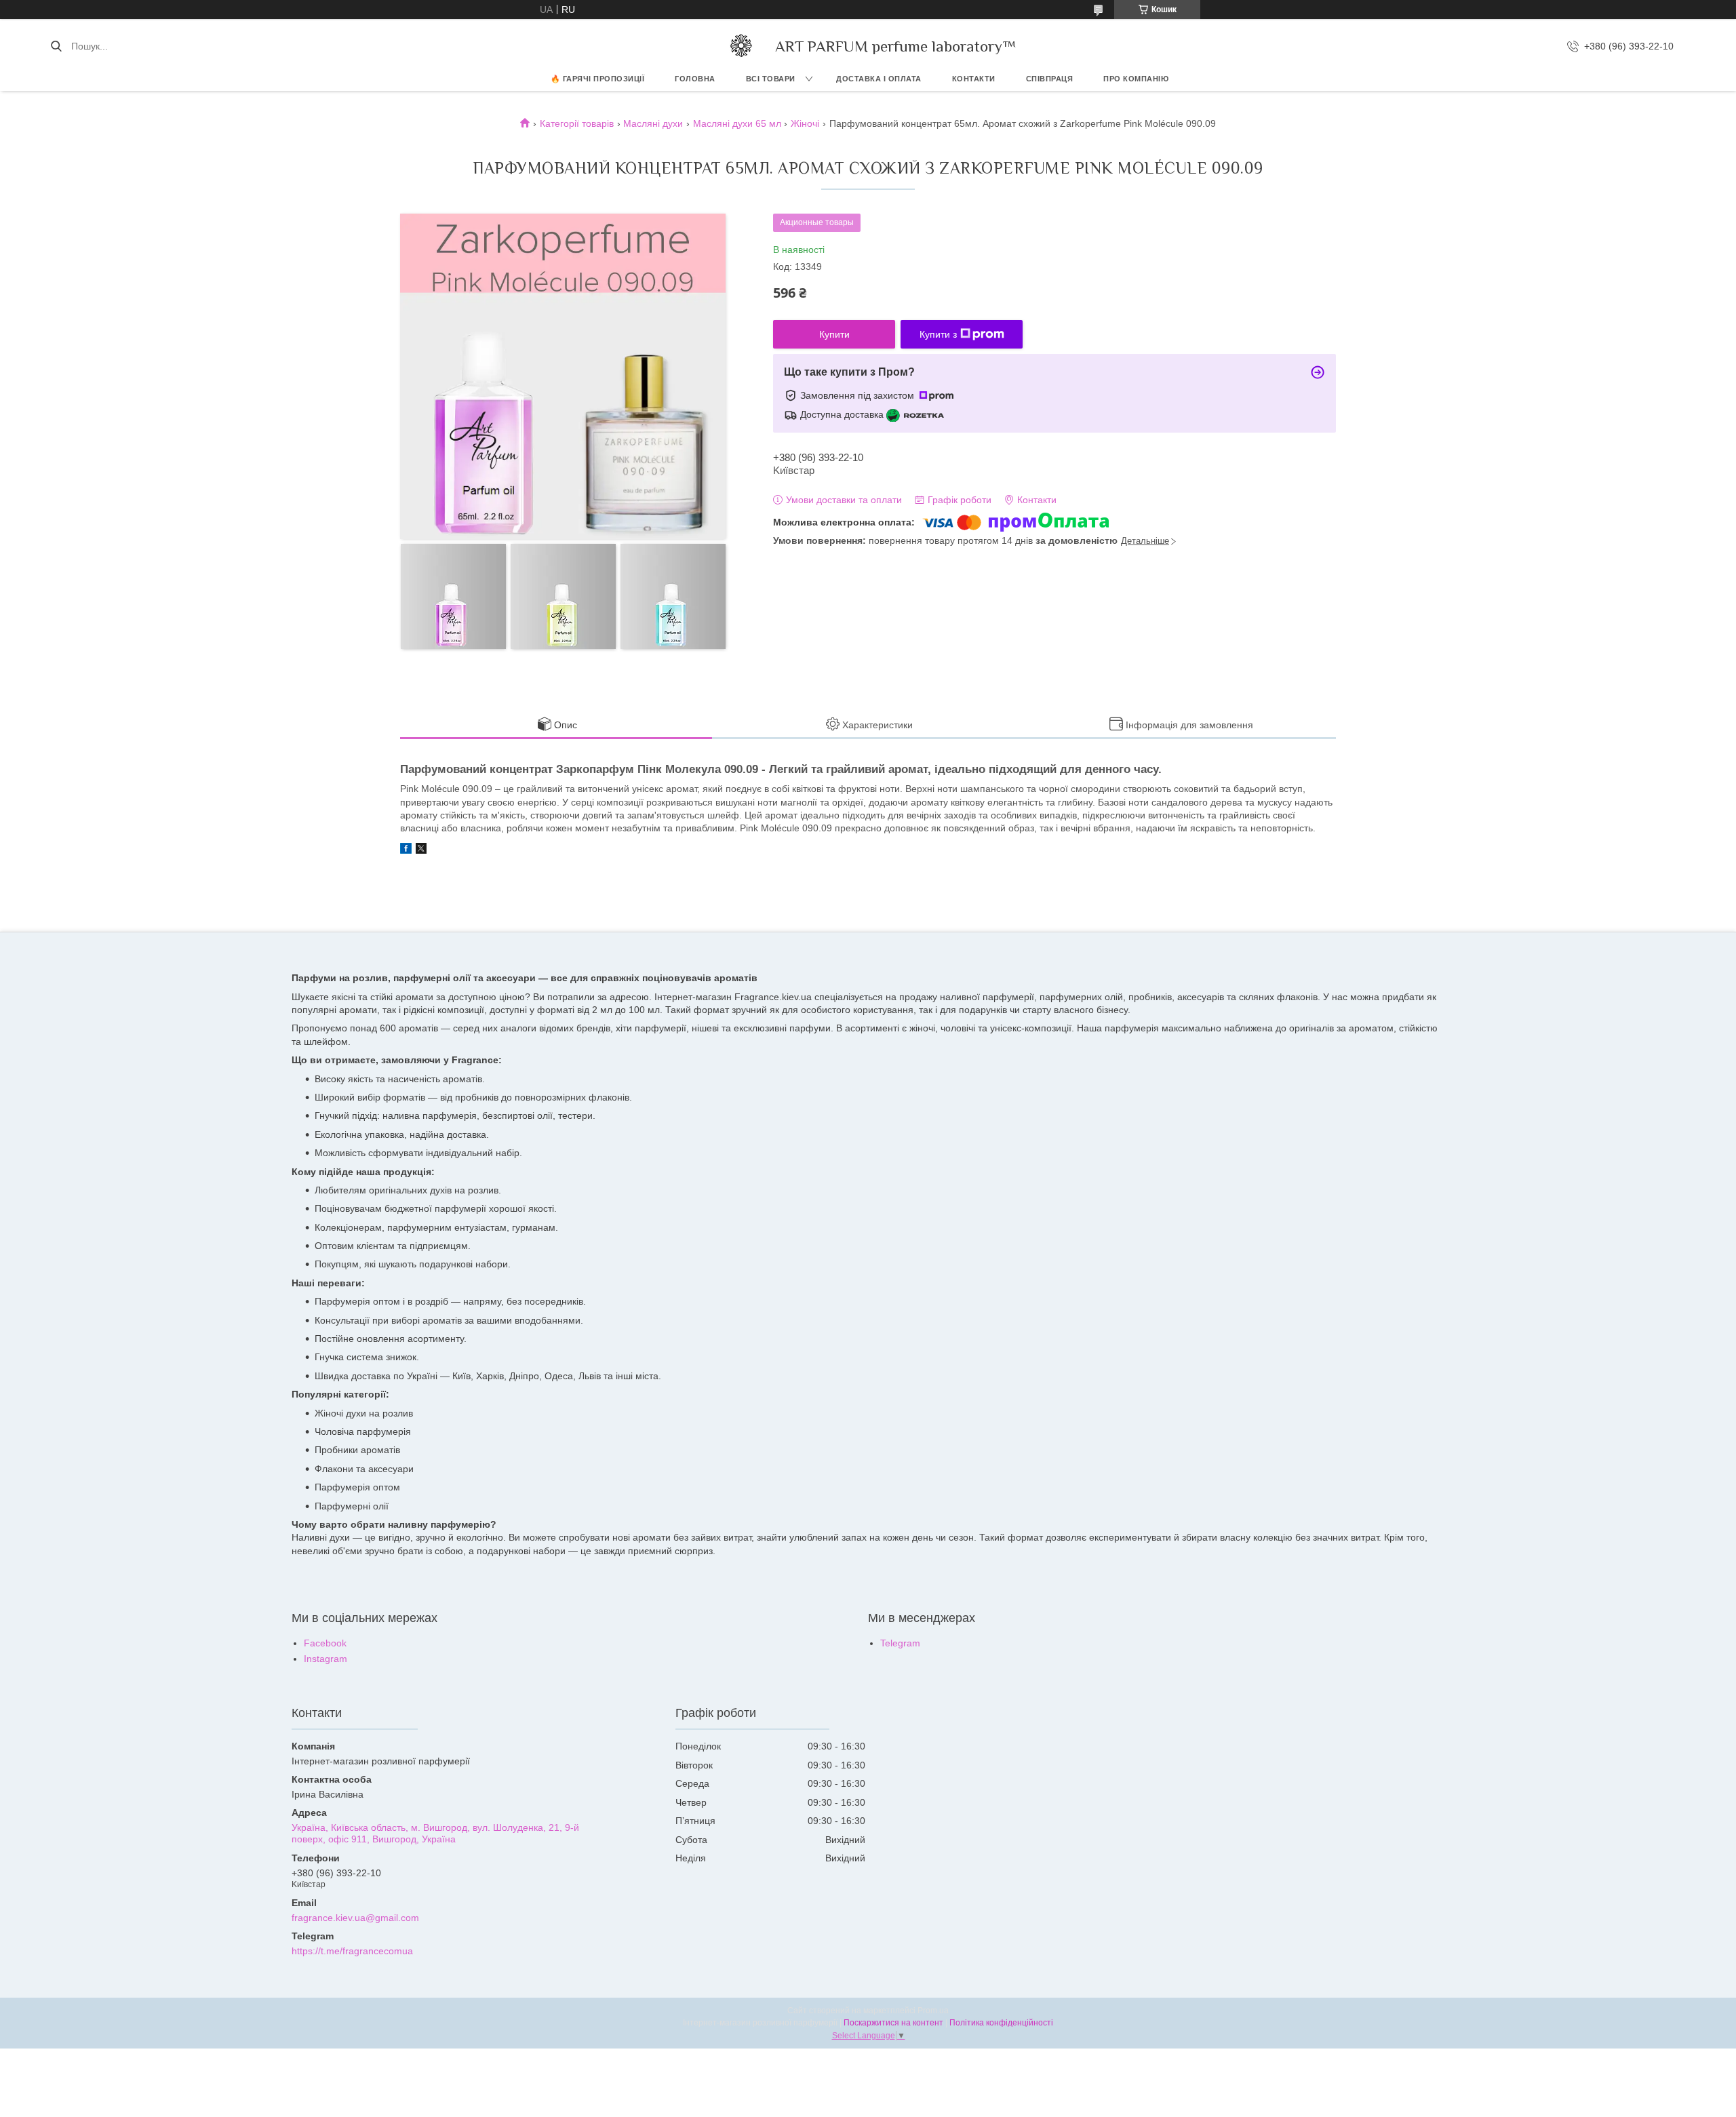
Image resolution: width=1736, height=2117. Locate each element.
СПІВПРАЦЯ (1050, 79)
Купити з (938, 334)
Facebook (325, 1643)
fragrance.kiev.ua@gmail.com (355, 1918)
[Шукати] (56, 46)
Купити (834, 334)
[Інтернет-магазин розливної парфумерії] (741, 46)
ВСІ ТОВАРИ (771, 79)
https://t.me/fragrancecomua (352, 1951)
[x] (421, 850)
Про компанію (1136, 79)
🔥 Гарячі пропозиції (598, 79)
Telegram (900, 1643)
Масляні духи (653, 123)
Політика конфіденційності (1001, 2023)
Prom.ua (933, 2011)
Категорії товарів (577, 123)
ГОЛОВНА (695, 79)
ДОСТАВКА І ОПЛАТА (879, 79)
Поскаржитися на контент (893, 2023)
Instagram (325, 1659)
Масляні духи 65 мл (737, 123)
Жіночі (805, 123)
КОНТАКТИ (974, 79)
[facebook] (406, 850)
